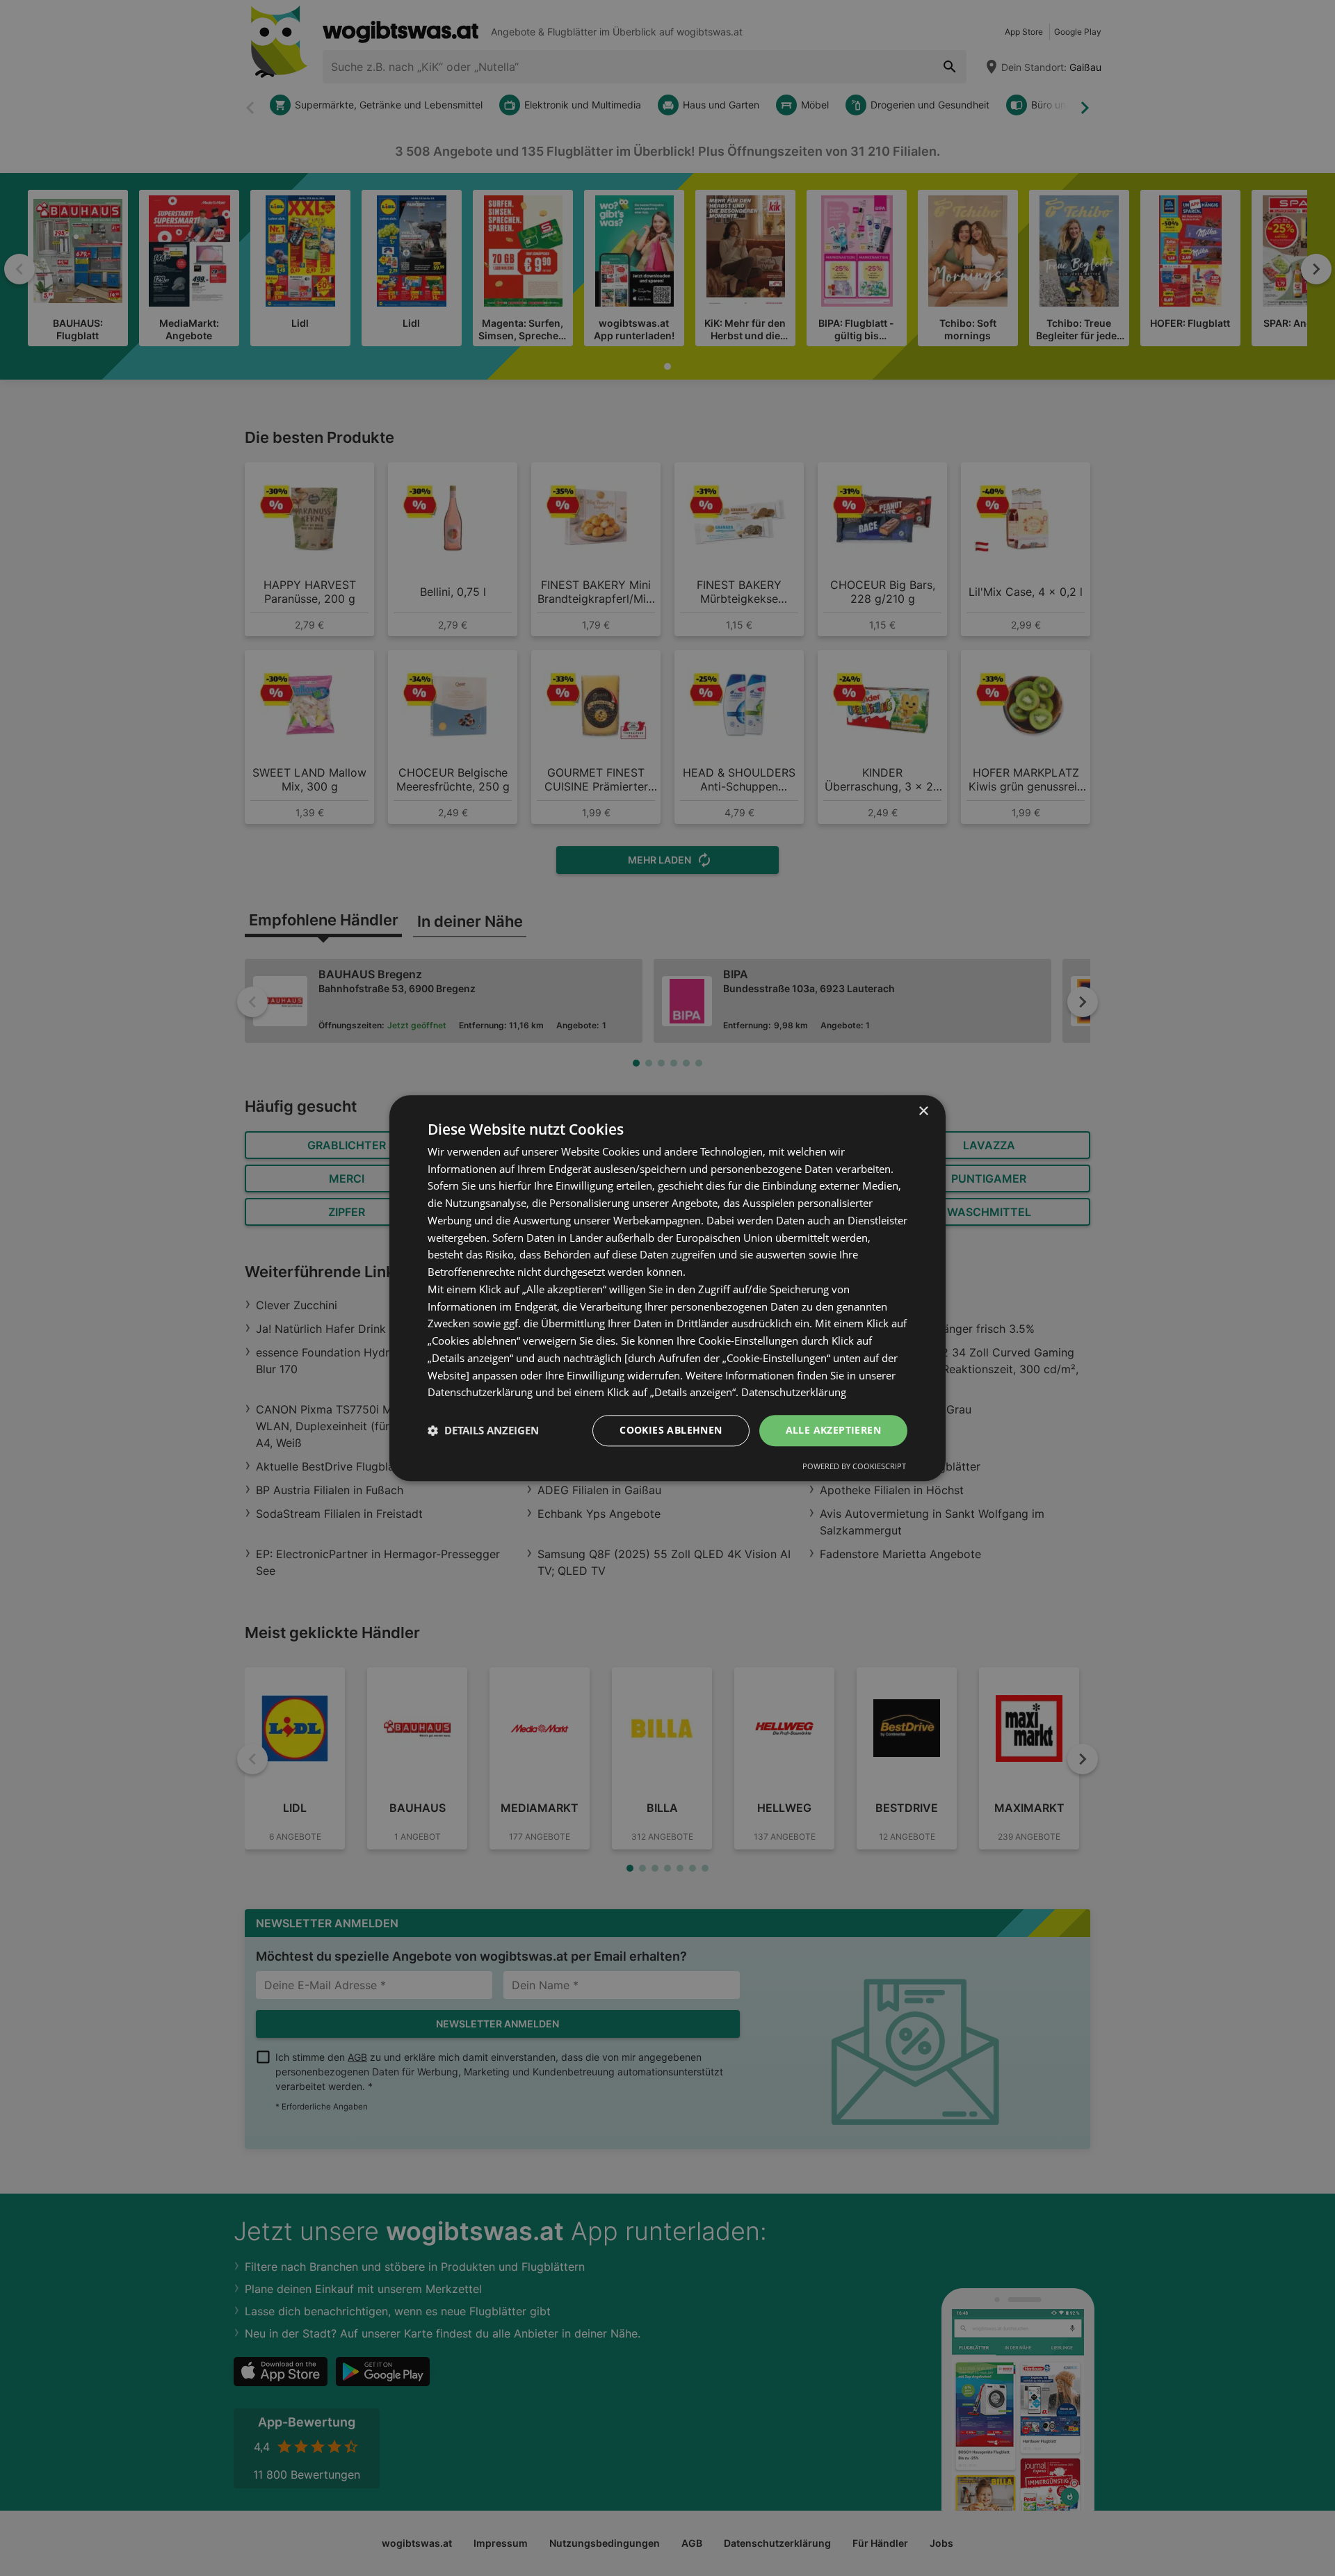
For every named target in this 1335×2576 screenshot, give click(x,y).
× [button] (923, 1111)
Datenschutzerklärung (794, 1393)
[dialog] (667, 1288)
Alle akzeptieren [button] (833, 1430)
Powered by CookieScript (854, 1466)
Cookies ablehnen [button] (671, 1430)
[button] (483, 1431)
